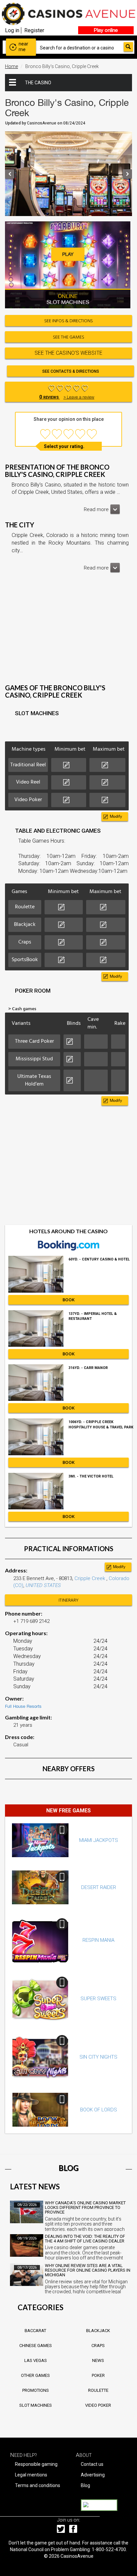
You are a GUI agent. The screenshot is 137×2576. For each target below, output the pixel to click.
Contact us (92, 2464)
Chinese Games (36, 2346)
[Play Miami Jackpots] (40, 1840)
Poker (98, 2375)
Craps (98, 2346)
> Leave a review (79, 397)
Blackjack (98, 2331)
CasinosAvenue (77, 2556)
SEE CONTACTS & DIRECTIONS (71, 371)
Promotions (36, 2390)
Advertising (93, 2475)
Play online (106, 30)
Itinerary (68, 1600)
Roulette (98, 2390)
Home (11, 66)
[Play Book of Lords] (40, 2110)
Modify (116, 816)
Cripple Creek (90, 1578)
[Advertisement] (68, 633)
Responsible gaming (36, 2464)
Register (34, 30)
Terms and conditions (38, 2485)
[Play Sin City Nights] (40, 2057)
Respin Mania (98, 1940)
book (68, 1300)
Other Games (35, 2375)
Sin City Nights (98, 2057)
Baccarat (35, 2331)
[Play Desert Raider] (40, 1887)
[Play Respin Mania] (40, 1940)
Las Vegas (36, 2360)
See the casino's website (68, 353)
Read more (96, 509)
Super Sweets (98, 1999)
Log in (12, 30)
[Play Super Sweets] (40, 1999)
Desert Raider (99, 1887)
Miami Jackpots (99, 1840)
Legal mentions (31, 2475)
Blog (85, 2485)
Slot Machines (36, 2405)
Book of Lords (99, 2110)
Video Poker (98, 2405)
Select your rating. (64, 446)
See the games (68, 337)
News (98, 2360)
